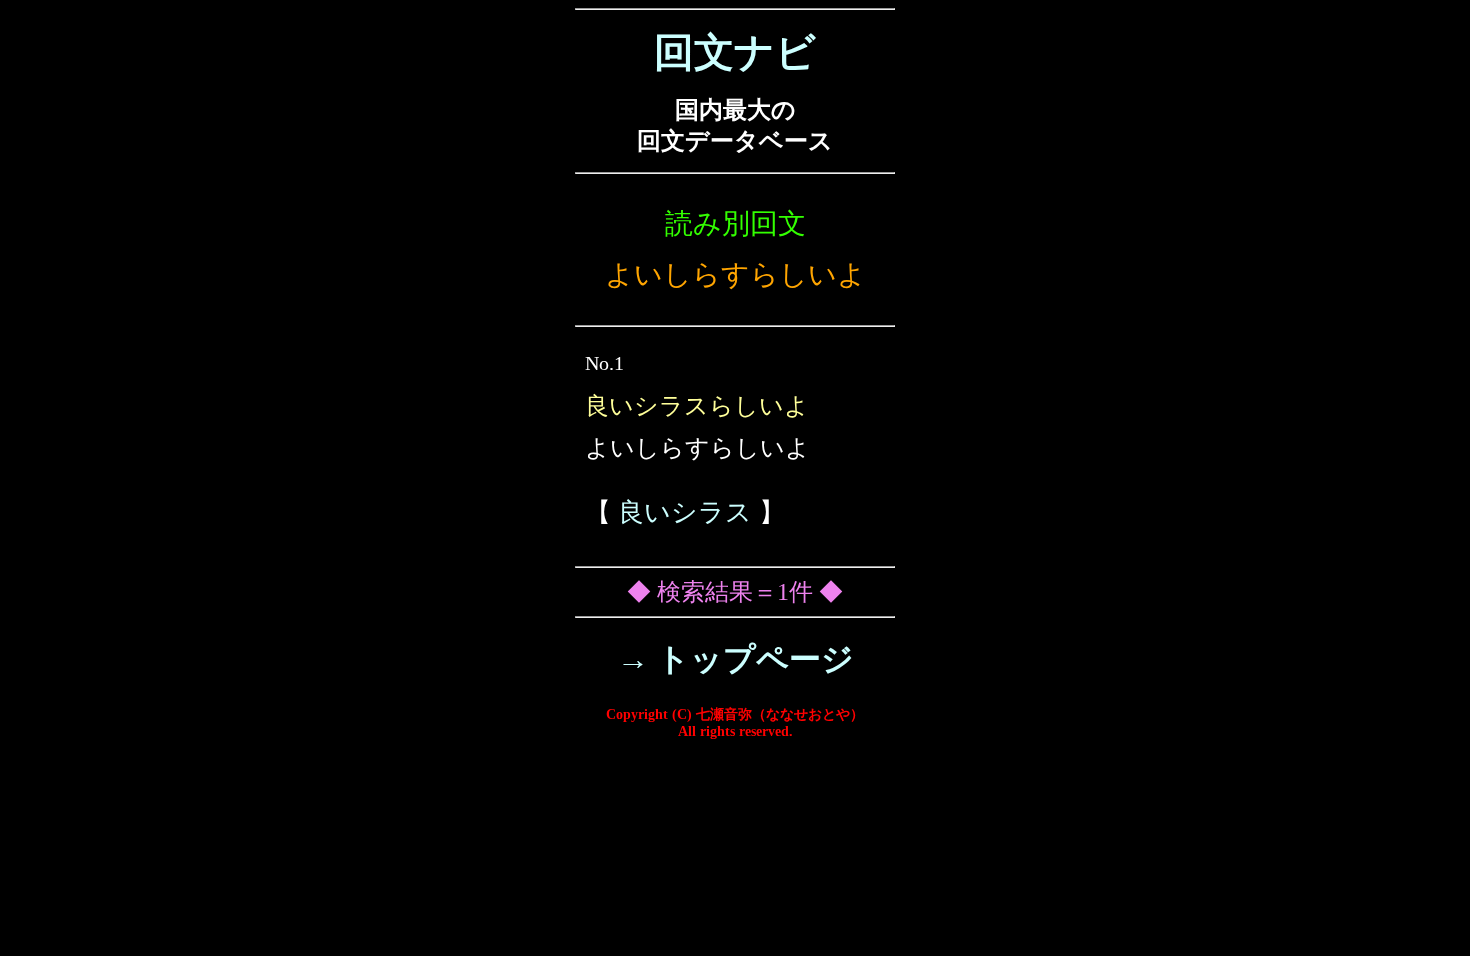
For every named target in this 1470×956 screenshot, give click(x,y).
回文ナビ (735, 52)
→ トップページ (735, 659)
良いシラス (685, 512)
